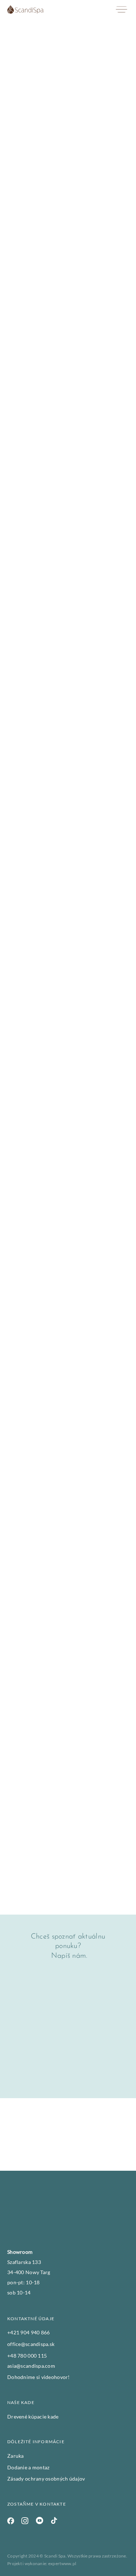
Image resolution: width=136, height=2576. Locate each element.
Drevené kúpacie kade (33, 2417)
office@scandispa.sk (31, 2344)
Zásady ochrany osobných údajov (46, 2479)
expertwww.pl (62, 2563)
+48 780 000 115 (27, 2356)
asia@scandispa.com (31, 2366)
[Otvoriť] (121, 10)
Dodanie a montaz (28, 2467)
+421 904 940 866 (28, 2332)
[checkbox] (11, 2044)
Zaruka (16, 2456)
